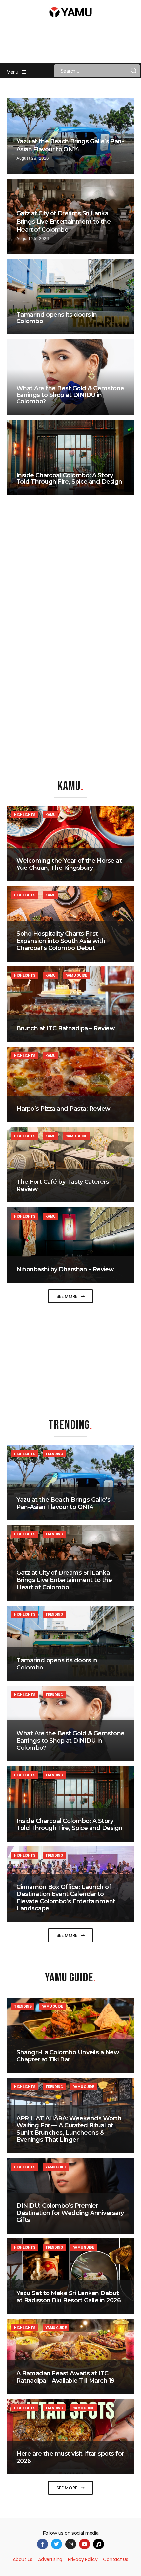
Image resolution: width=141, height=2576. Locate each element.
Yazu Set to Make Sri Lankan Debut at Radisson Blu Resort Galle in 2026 (69, 2297)
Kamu (50, 815)
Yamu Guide (76, 975)
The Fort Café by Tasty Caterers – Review (65, 1185)
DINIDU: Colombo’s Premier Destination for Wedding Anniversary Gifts (70, 2213)
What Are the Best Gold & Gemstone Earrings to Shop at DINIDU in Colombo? (70, 395)
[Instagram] (71, 2544)
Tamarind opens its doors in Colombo (57, 318)
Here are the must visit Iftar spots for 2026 (70, 2457)
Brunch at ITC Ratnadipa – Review (66, 1028)
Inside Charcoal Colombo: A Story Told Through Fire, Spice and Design (69, 478)
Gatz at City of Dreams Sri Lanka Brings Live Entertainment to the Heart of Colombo (63, 222)
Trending (54, 1454)
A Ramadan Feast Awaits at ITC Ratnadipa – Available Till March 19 (66, 2377)
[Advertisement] (70, 1357)
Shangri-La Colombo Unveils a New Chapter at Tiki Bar (68, 2056)
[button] (70, 1296)
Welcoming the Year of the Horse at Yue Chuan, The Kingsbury (69, 864)
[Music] (99, 2544)
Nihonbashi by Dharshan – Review (65, 1269)
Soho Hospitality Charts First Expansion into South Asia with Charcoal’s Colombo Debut (61, 941)
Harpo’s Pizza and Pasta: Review (63, 1109)
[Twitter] (57, 2544)
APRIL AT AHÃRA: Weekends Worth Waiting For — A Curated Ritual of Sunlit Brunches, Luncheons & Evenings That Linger (69, 2129)
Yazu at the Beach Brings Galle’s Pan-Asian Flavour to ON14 (63, 1503)
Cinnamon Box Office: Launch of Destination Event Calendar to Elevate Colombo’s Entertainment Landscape (66, 1898)
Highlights (25, 815)
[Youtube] (84, 2544)
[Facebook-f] (42, 2544)
